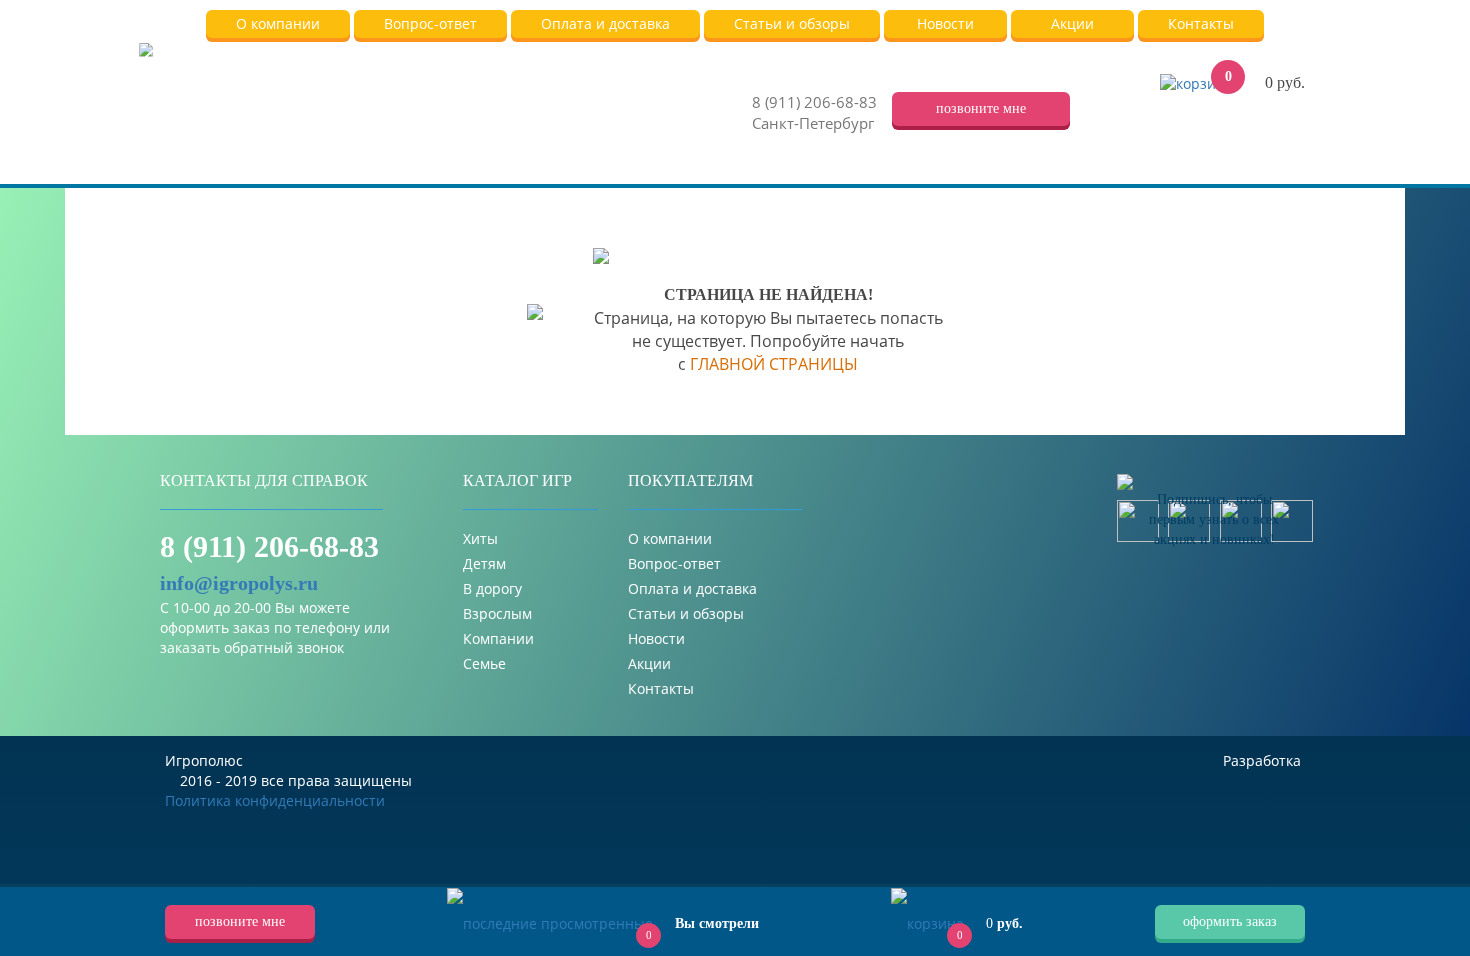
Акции (649, 663)
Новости (656, 638)
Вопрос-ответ (674, 563)
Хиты (480, 538)
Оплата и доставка (692, 588)
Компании (498, 638)
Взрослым (497, 613)
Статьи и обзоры (686, 613)
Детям (484, 563)
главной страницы (774, 364)
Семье (484, 663)
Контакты (661, 688)
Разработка (1264, 760)
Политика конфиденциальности (275, 800)
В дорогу (492, 588)
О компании (670, 538)
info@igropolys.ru (239, 583)
